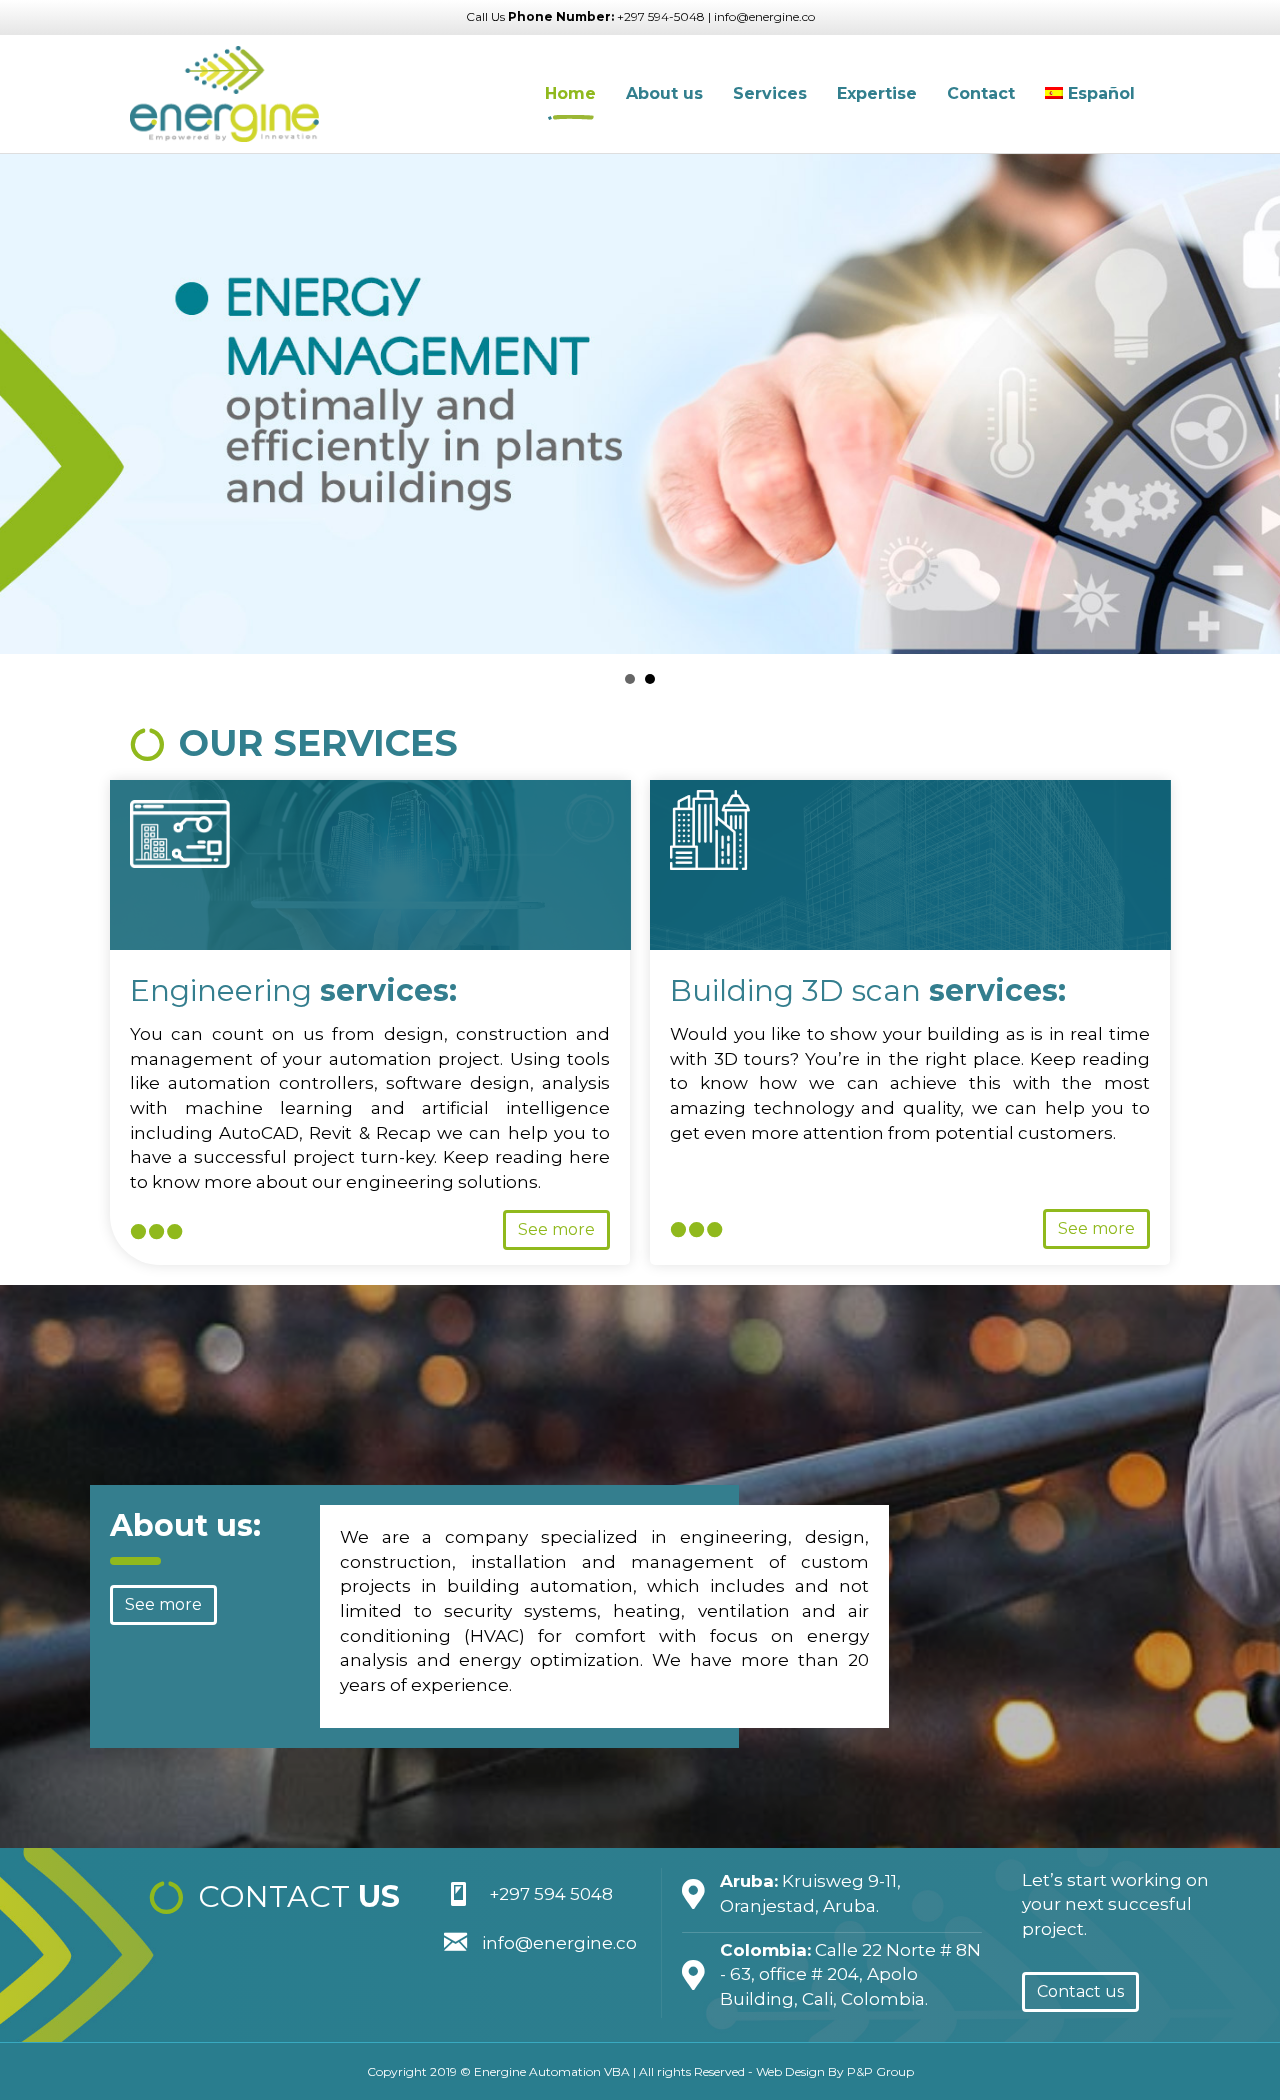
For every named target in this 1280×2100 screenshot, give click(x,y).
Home (570, 93)
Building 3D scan (868, 990)
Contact (981, 93)
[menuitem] (1090, 94)
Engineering (293, 990)
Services (770, 93)
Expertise (877, 93)
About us (664, 93)
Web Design (790, 2071)
